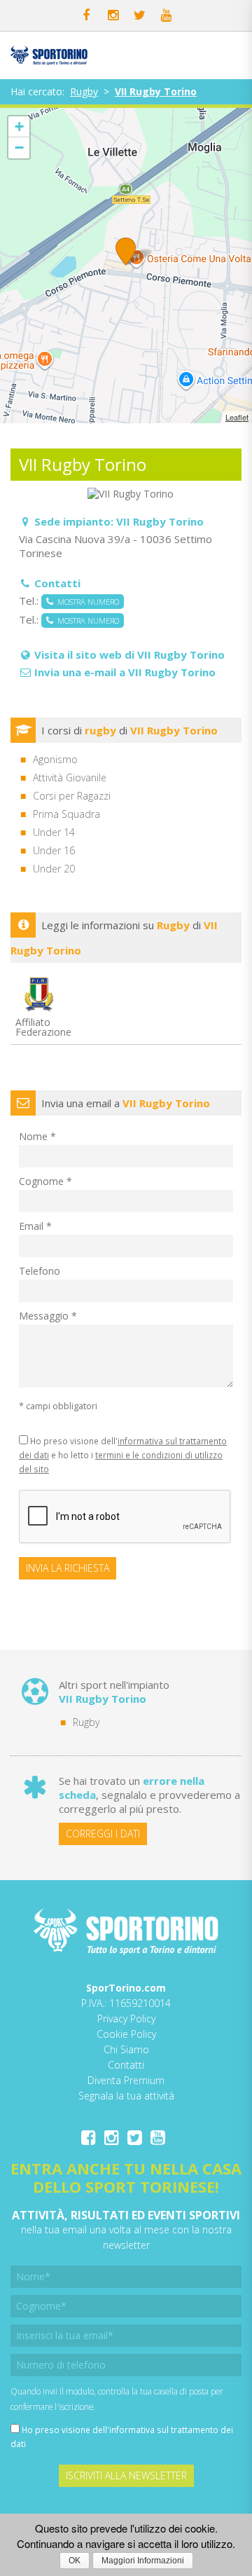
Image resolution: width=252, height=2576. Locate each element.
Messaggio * (48, 1316)
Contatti (126, 2065)
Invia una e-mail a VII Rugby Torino (125, 672)
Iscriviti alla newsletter (126, 2475)
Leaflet (237, 417)
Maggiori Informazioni (143, 2561)
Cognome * (45, 1181)
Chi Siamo (126, 2049)
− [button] (19, 148)
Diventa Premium (126, 2080)
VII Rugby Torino (156, 91)
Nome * (37, 1136)
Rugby (84, 91)
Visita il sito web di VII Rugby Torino (129, 655)
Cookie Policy (126, 2034)
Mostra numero (86, 602)
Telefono (40, 1271)
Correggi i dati (103, 1834)
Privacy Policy (126, 2019)
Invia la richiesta (68, 1568)
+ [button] (19, 126)
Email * (35, 1226)
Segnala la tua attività (126, 2096)
